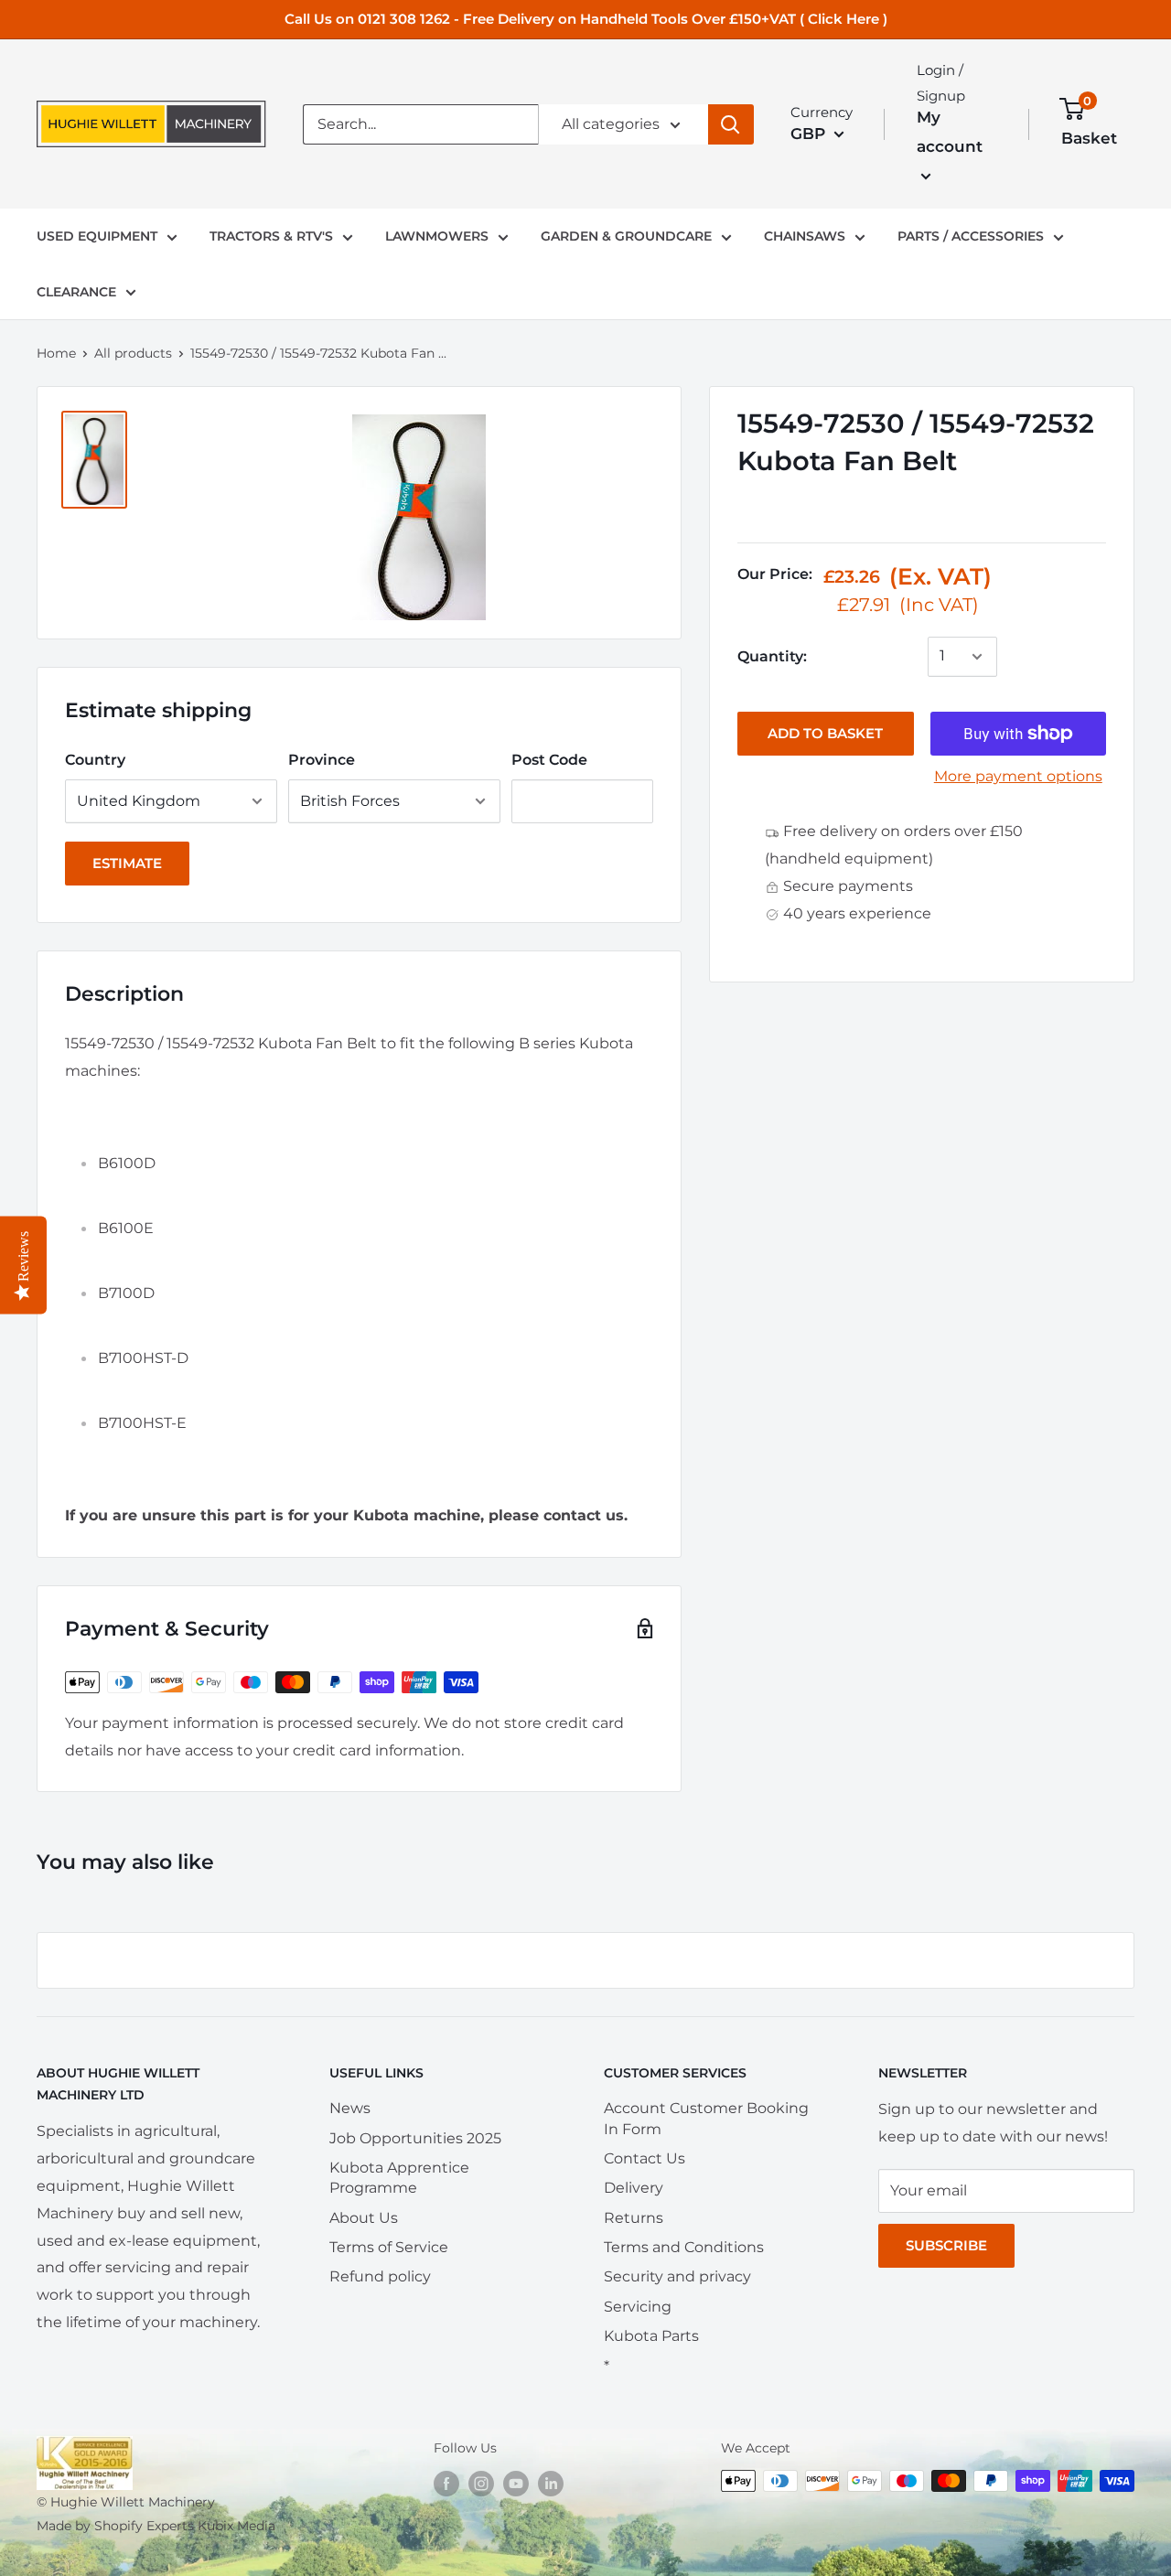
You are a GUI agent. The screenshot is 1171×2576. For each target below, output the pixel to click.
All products (133, 353)
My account (950, 132)
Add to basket (825, 733)
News (350, 2108)
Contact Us (645, 2158)
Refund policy (380, 2276)
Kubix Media (236, 2526)
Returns (634, 2218)
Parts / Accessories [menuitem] (971, 236)
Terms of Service (389, 2247)
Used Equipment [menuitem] (97, 236)
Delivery (634, 2188)
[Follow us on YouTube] (516, 2483)
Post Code (549, 760)
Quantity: (772, 656)
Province (322, 760)
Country (95, 760)
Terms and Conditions (684, 2247)
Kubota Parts (651, 2336)
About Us (364, 2218)
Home (56, 353)
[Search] (731, 124)
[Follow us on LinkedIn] (551, 2483)
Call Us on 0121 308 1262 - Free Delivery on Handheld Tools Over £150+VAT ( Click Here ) (586, 19)
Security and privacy (677, 2276)
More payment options (1018, 776)
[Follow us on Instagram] (481, 2483)
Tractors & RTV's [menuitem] (271, 236)
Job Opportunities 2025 (415, 2138)
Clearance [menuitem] (76, 292)
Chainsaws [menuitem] (805, 236)
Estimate (127, 863)
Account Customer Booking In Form (706, 2118)
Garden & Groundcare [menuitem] (626, 236)
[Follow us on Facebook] (446, 2483)
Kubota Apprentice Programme (399, 2178)
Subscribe (946, 2245)
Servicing (638, 2307)
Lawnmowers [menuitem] (437, 236)
